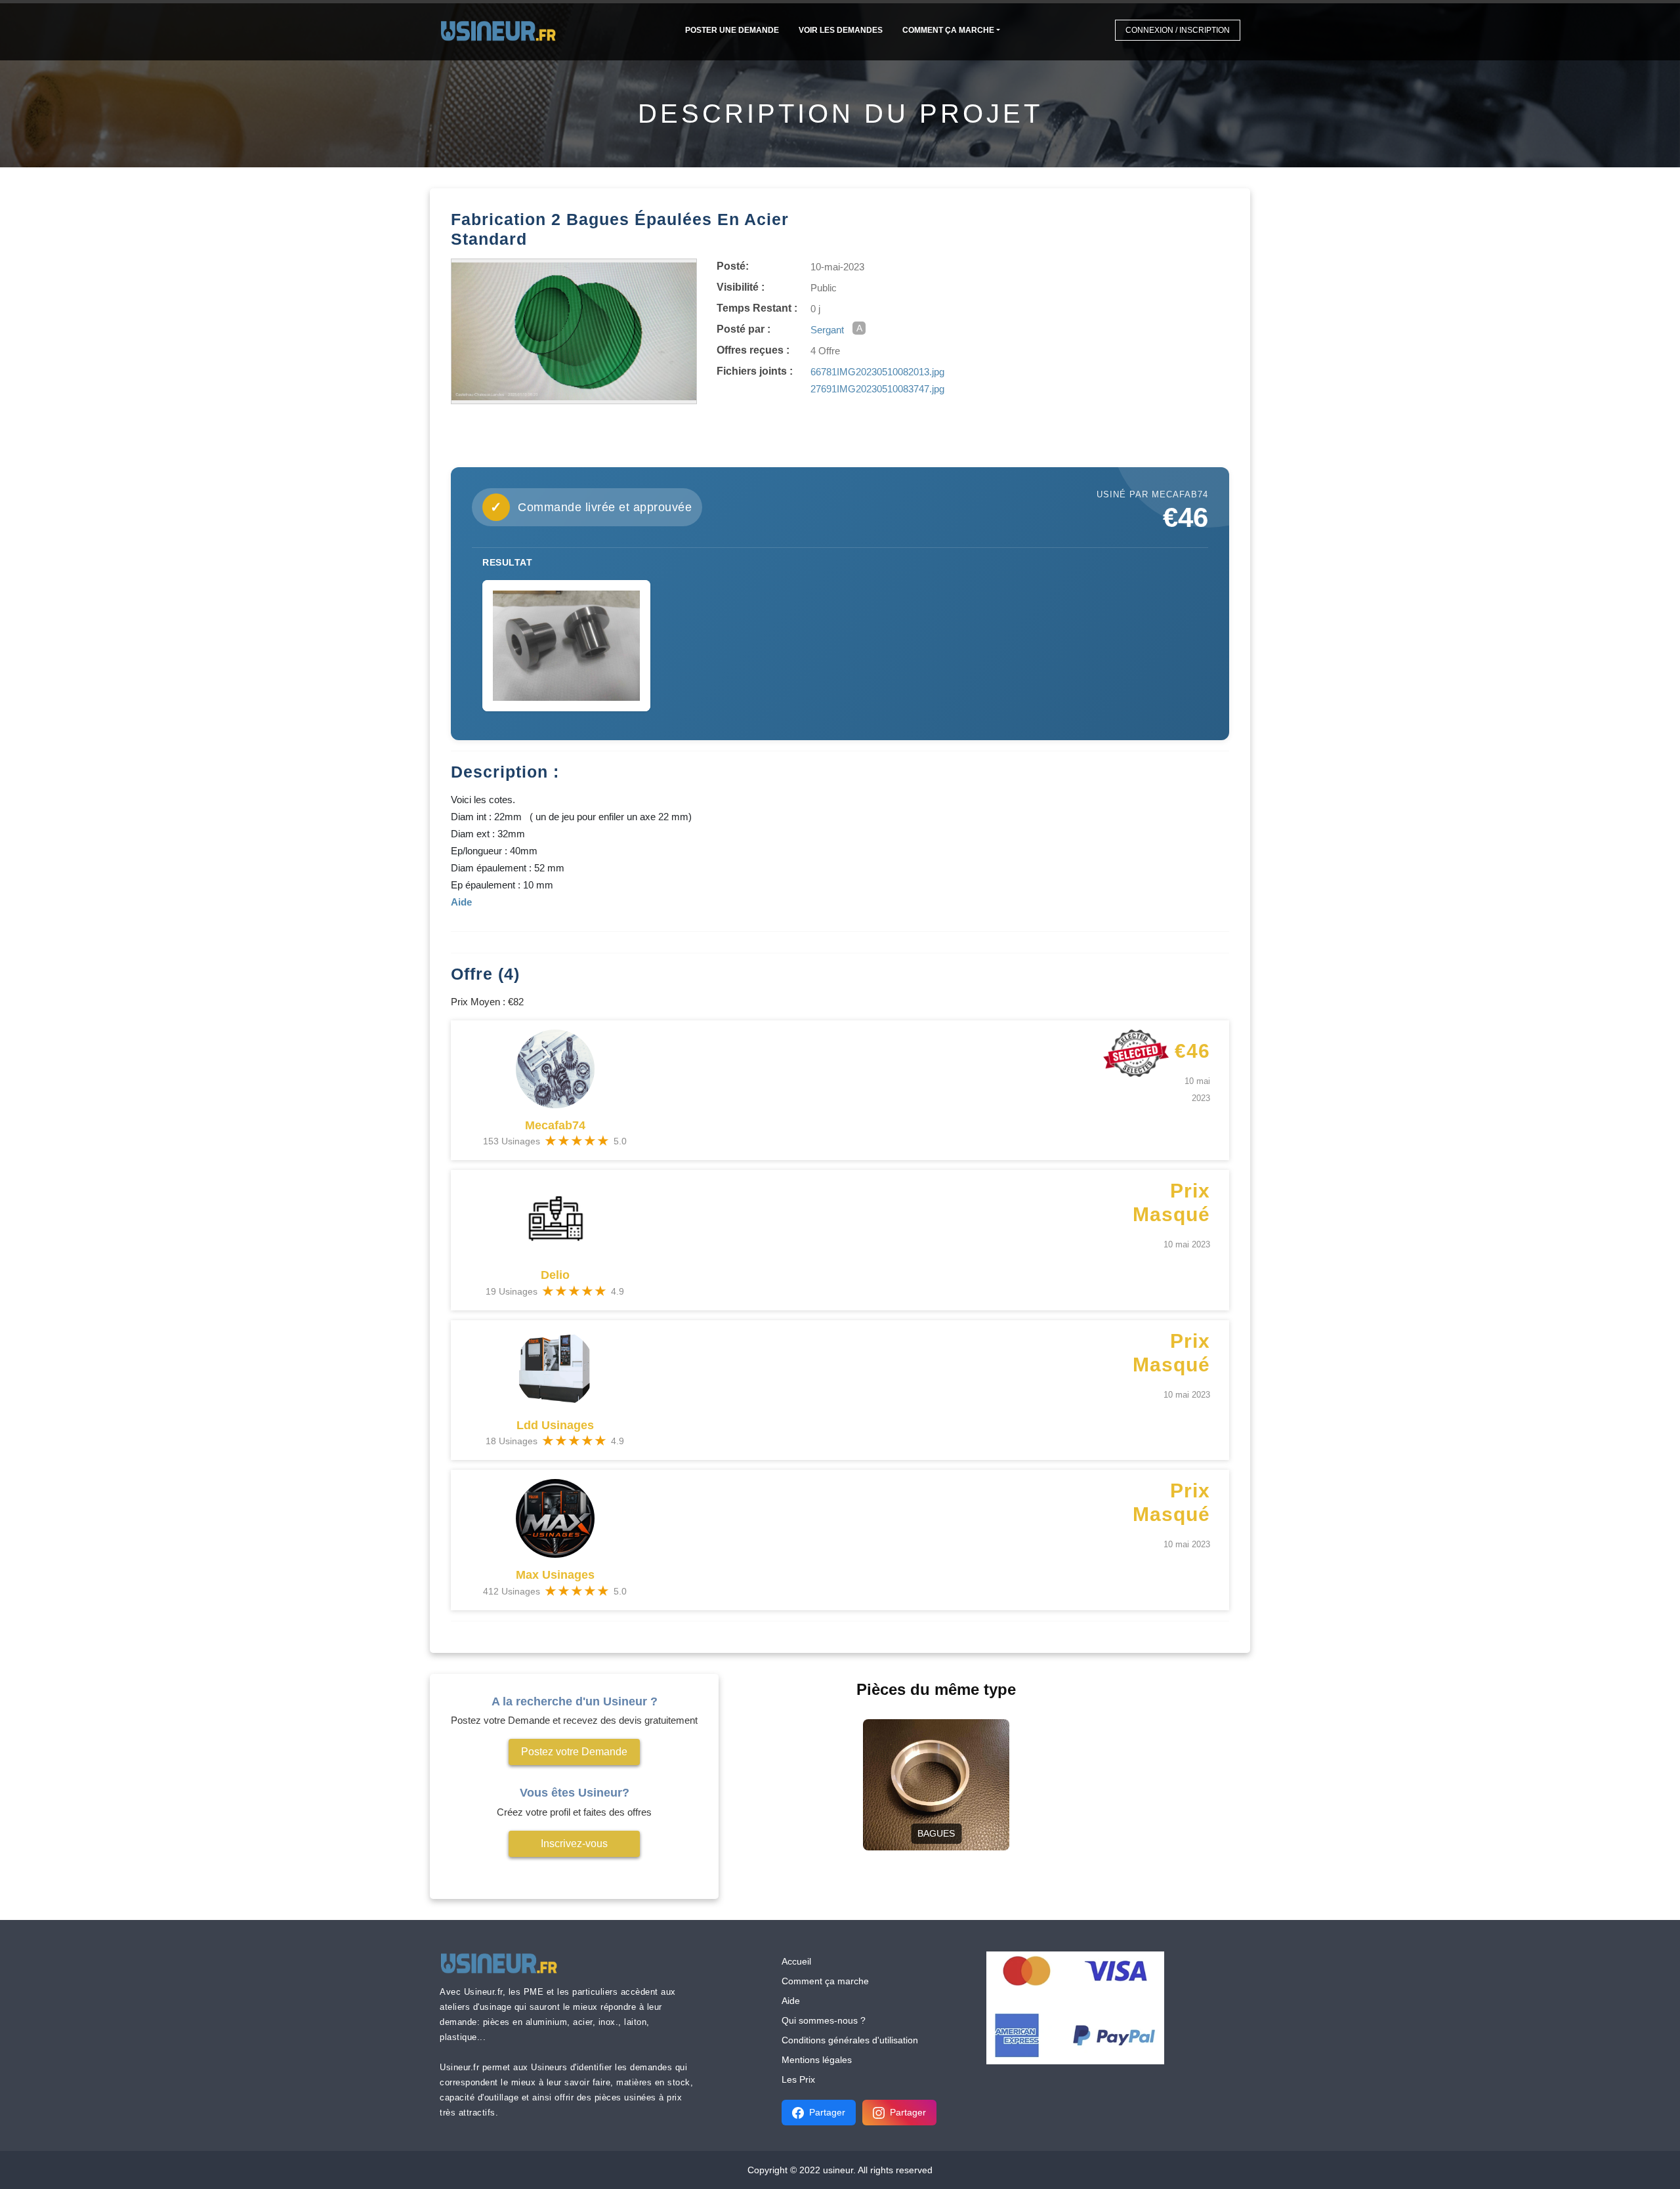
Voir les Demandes (841, 30)
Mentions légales (817, 2060)
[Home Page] (502, 30)
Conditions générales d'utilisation (850, 2040)
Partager (827, 2112)
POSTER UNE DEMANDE (732, 30)
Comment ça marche (948, 30)
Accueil (796, 1961)
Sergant (827, 330)
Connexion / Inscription (1178, 30)
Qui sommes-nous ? (824, 2020)
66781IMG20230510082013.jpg (877, 372)
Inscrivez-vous (574, 1844)
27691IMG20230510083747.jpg (877, 389)
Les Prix (798, 2079)
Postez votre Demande (574, 1752)
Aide (791, 2001)
